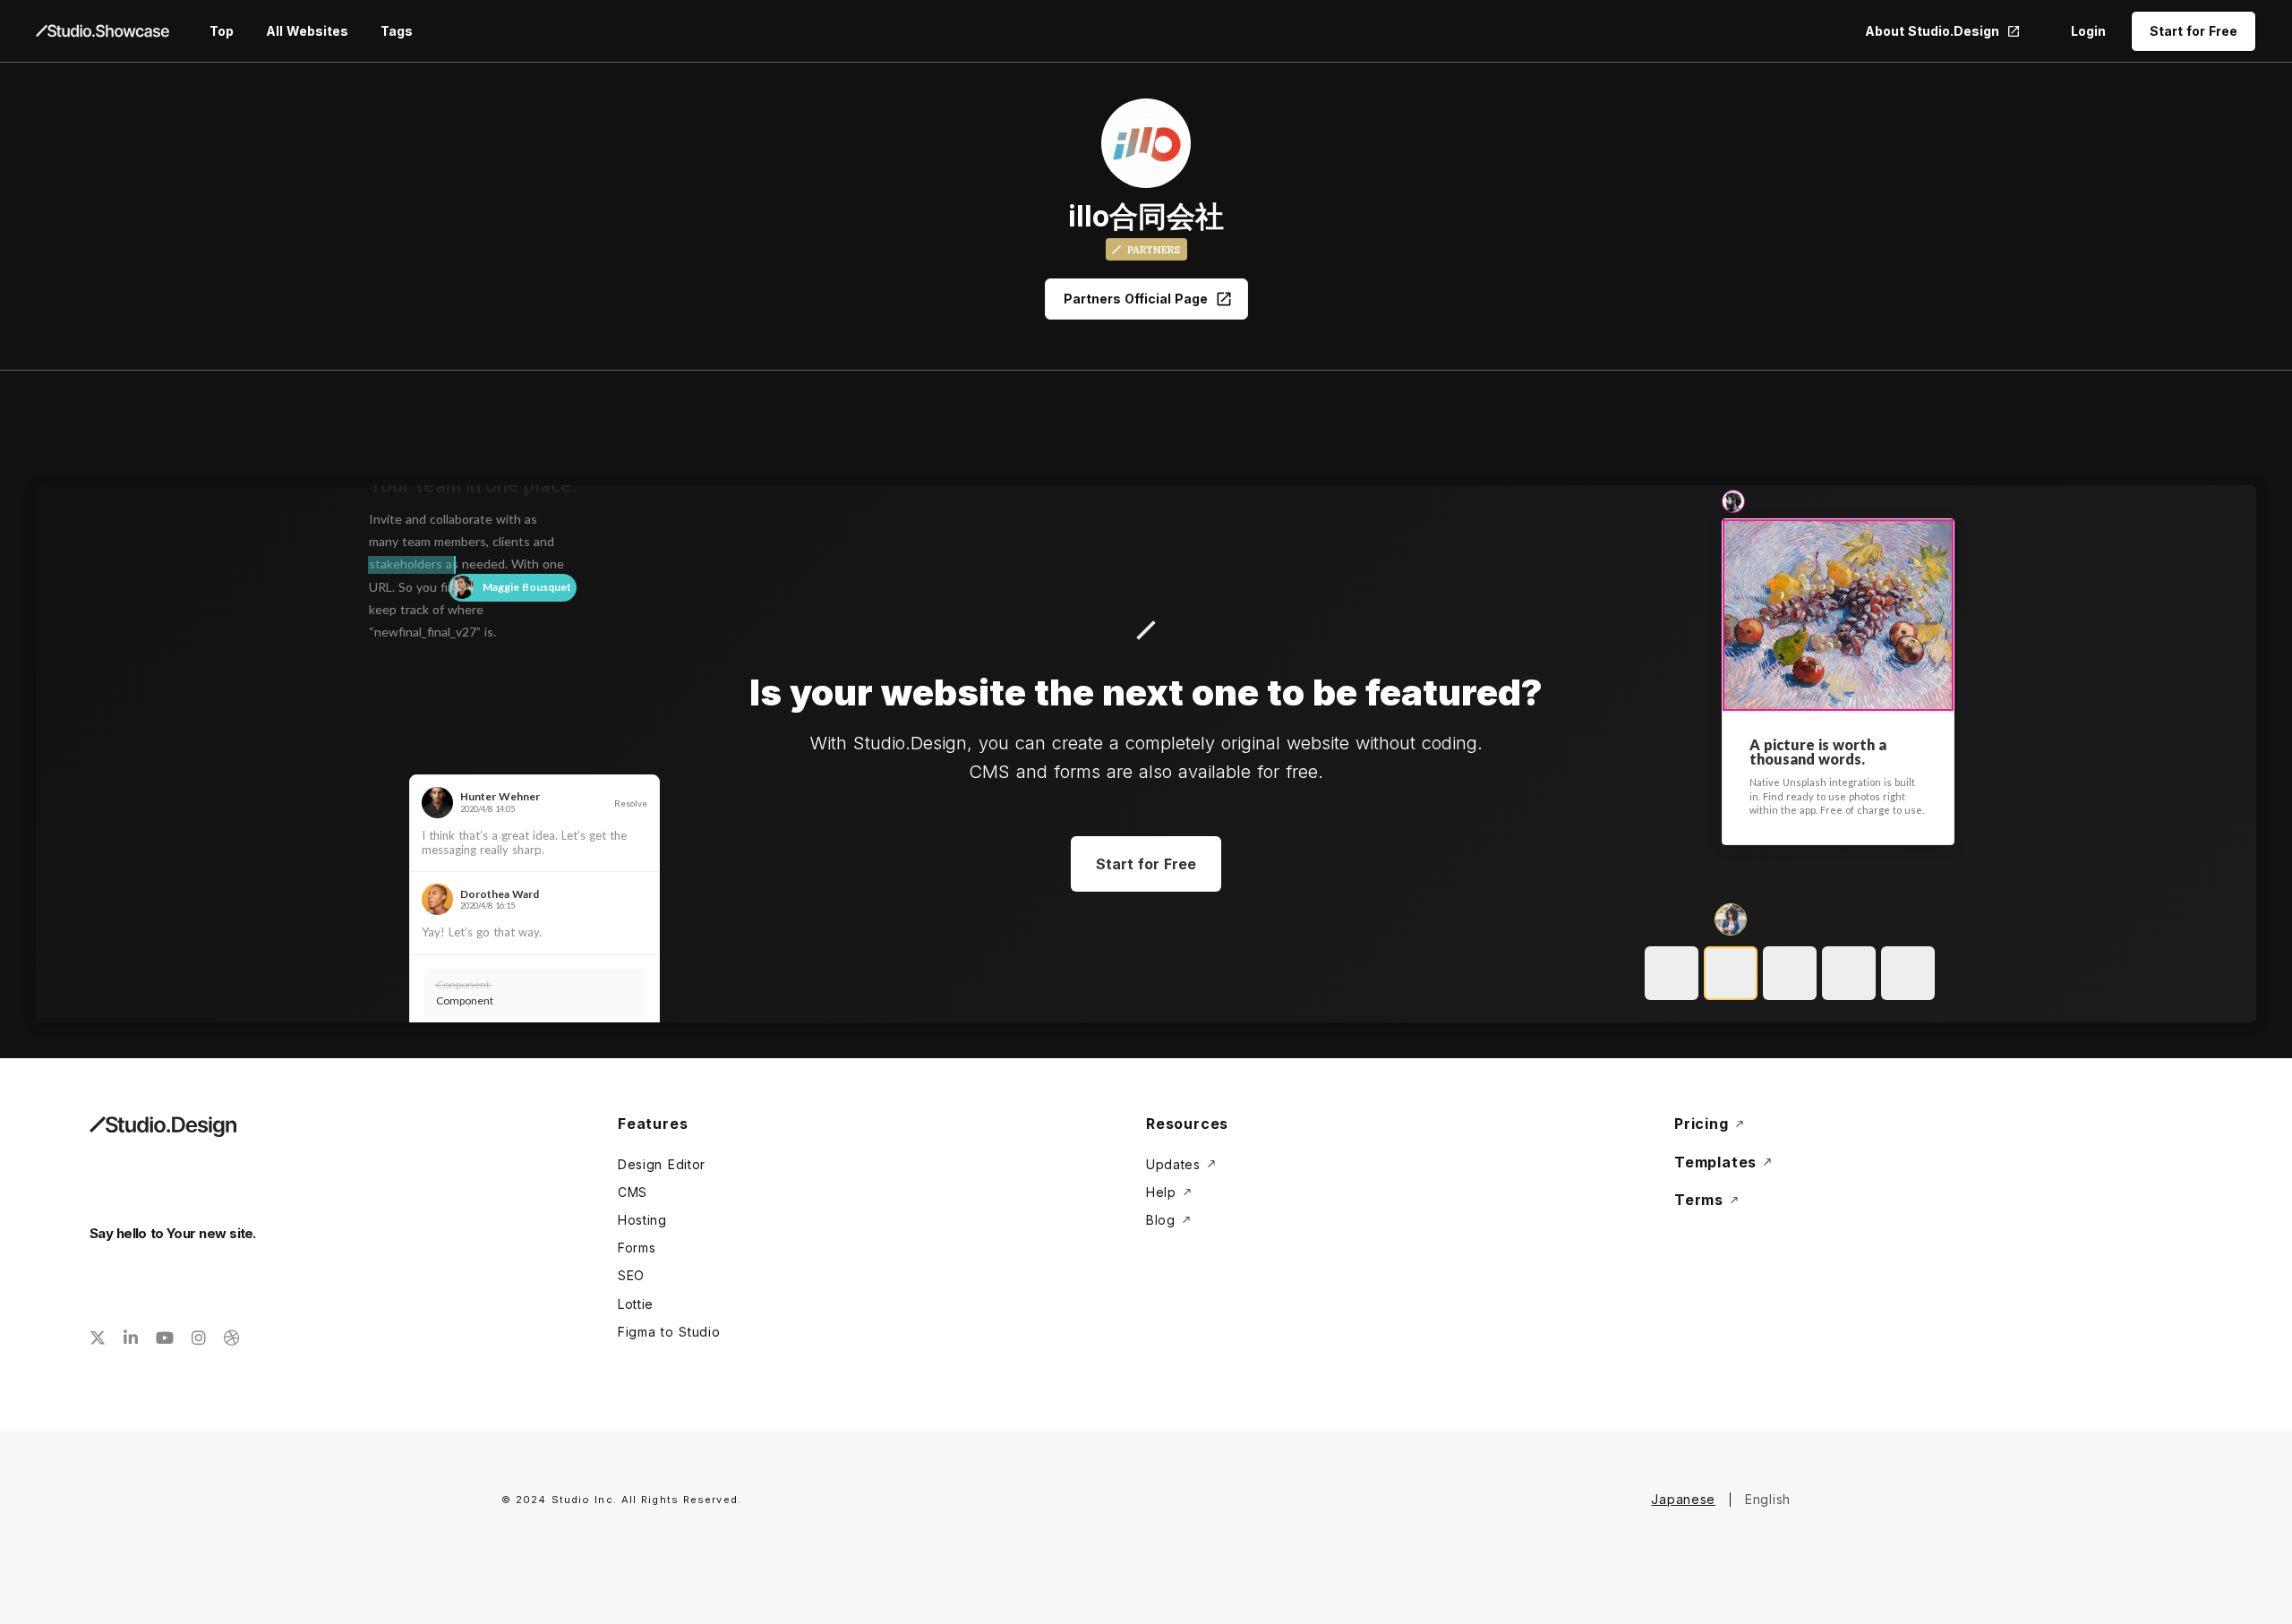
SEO (631, 1275)
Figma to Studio (669, 1332)
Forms (637, 1248)
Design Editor (662, 1164)
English (1768, 1499)
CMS (633, 1192)
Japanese (1683, 1499)
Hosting (642, 1220)
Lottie (636, 1304)
